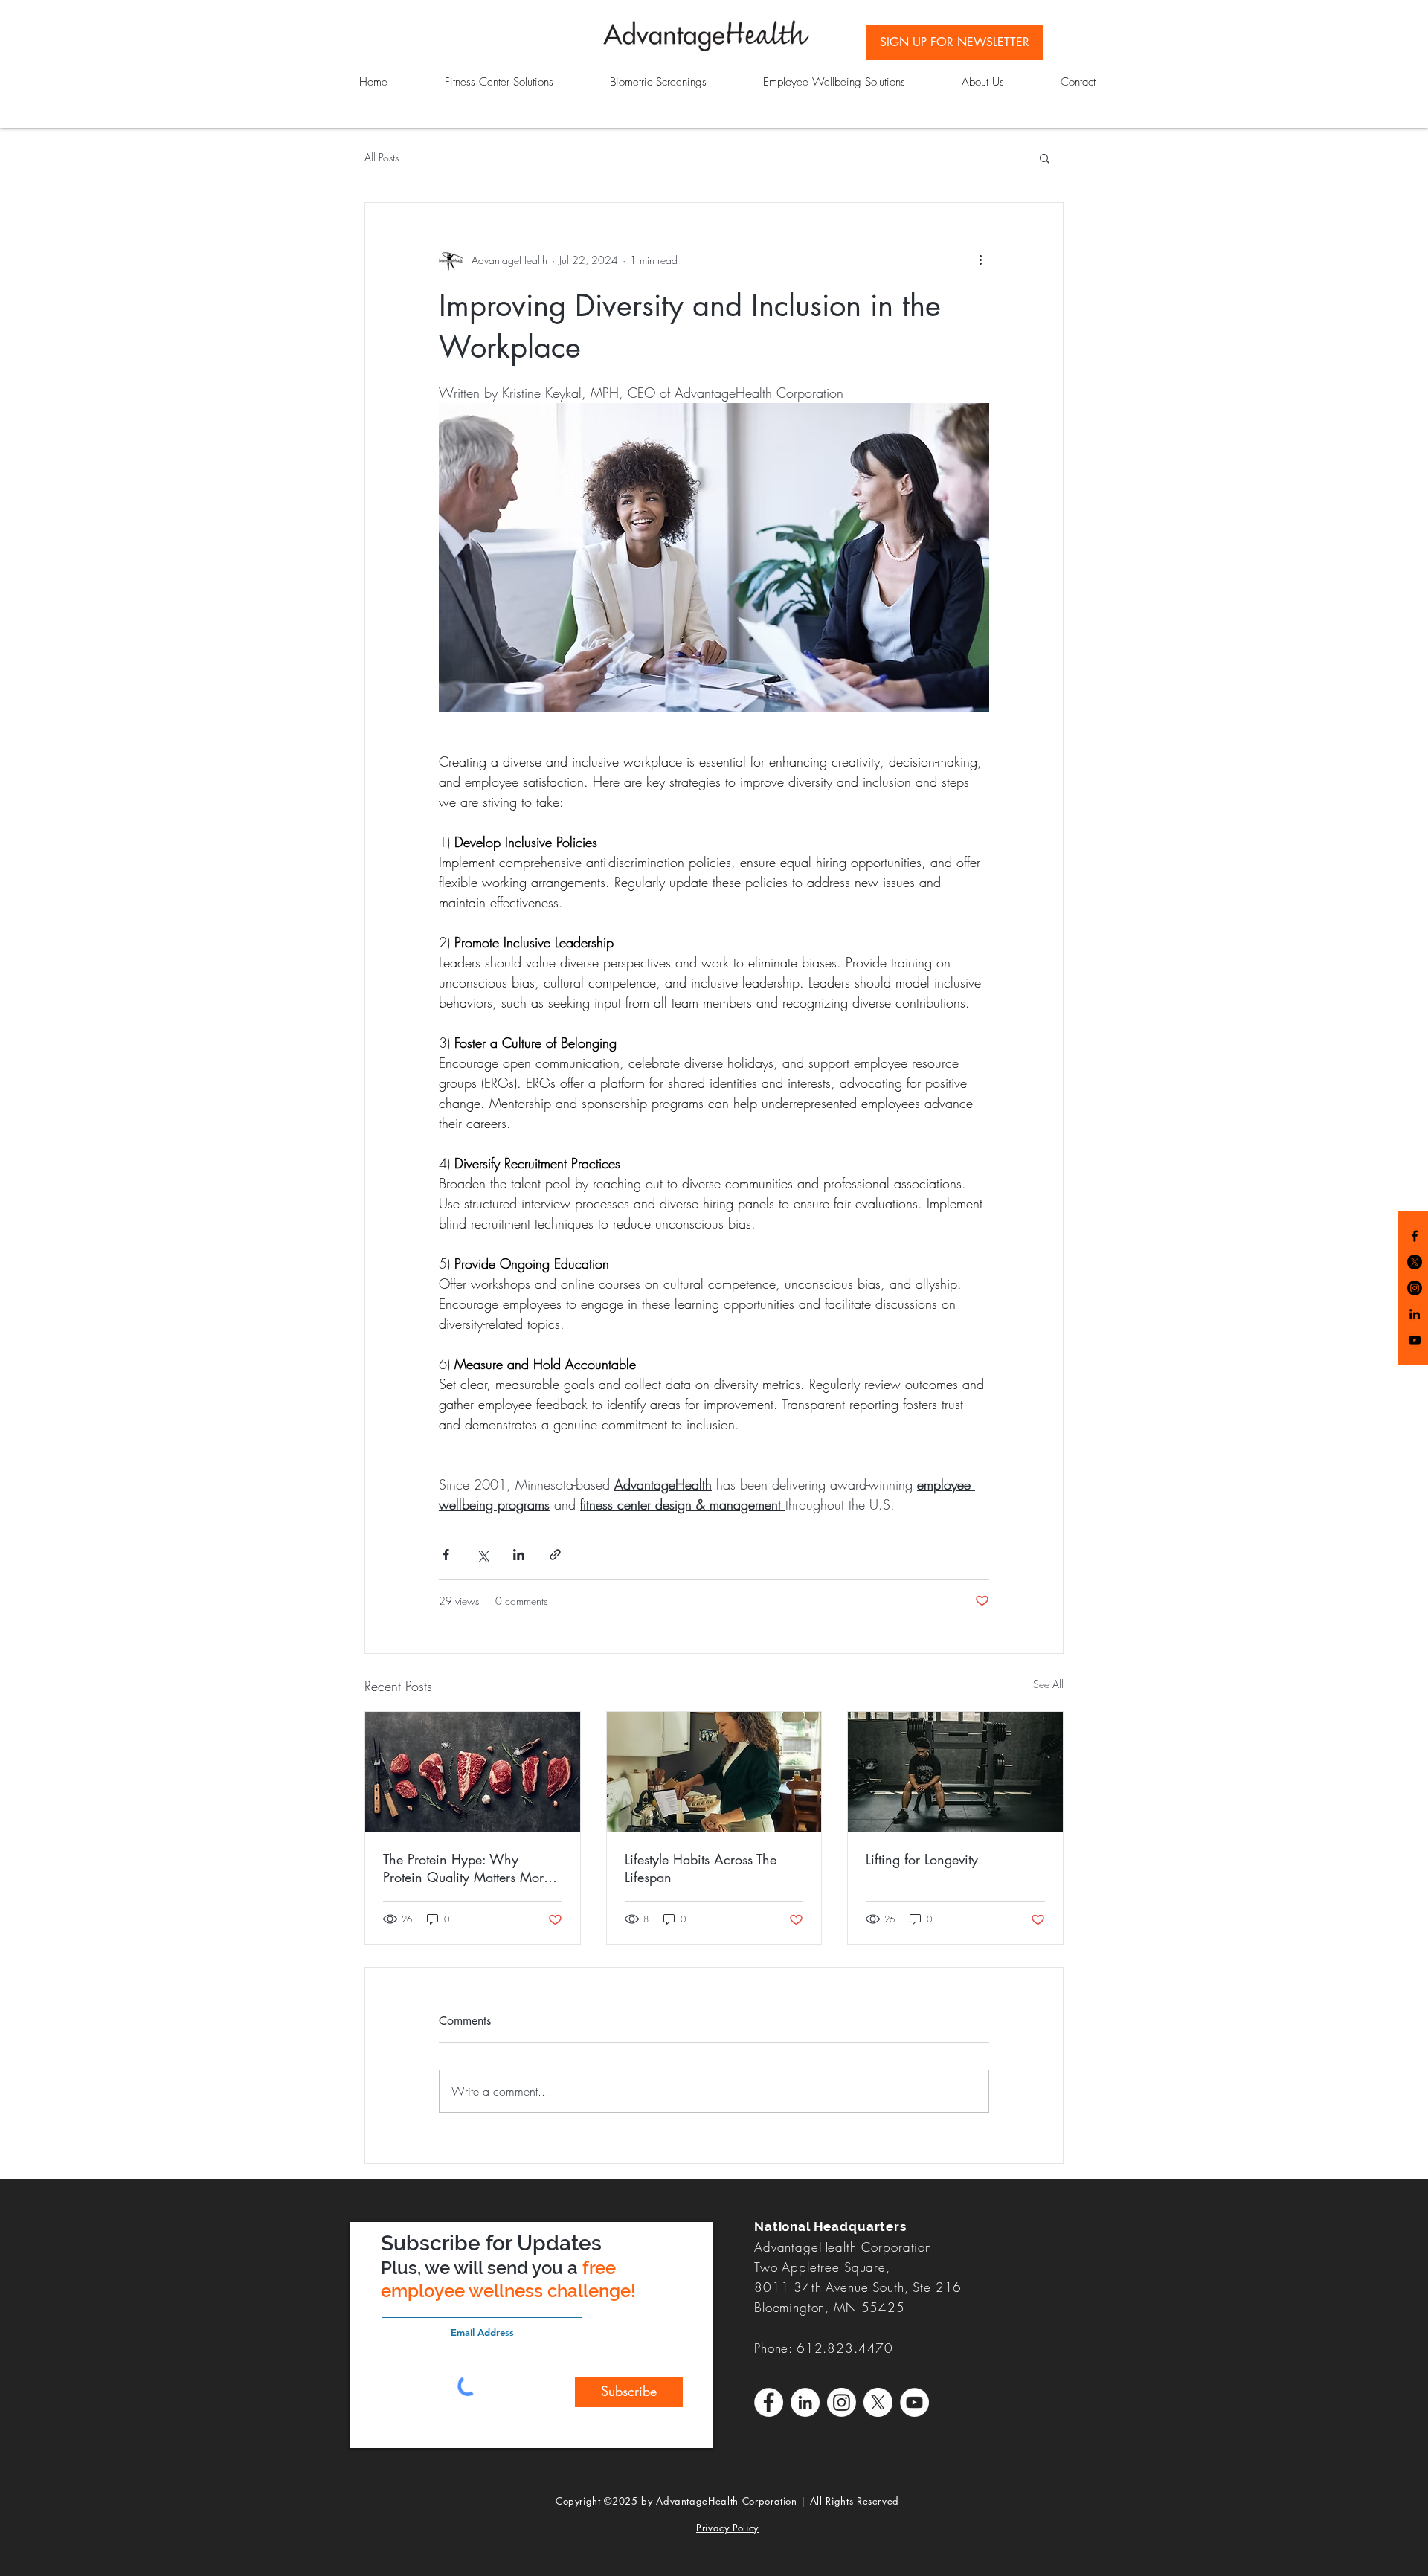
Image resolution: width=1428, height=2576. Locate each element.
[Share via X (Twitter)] (482, 1555)
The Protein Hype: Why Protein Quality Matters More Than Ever (467, 1868)
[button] (1045, 158)
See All (1048, 1684)
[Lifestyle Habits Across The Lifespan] (714, 1772)
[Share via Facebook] (446, 1555)
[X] (878, 2402)
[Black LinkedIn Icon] (1415, 1314)
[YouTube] (1415, 1340)
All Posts (382, 157)
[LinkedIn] (805, 2402)
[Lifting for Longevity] (955, 1772)
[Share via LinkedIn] (519, 1555)
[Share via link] (555, 1555)
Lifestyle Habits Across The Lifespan (701, 1868)
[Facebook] (1415, 1236)
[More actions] (980, 260)
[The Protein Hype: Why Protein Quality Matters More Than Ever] (473, 1772)
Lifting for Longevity (922, 1859)
